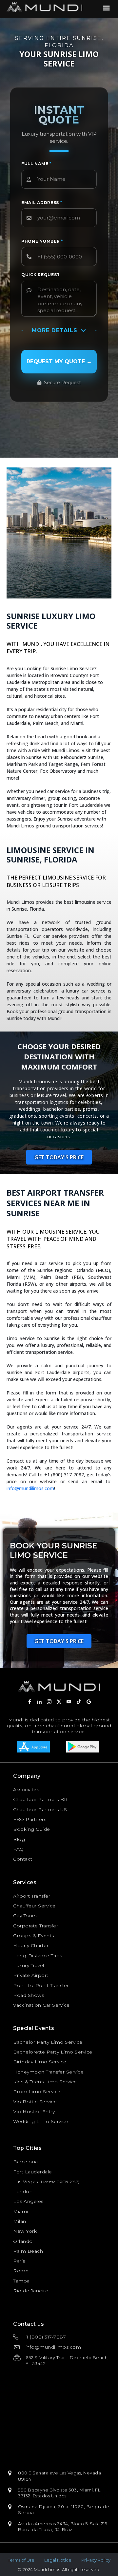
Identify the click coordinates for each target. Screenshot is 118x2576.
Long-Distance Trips (38, 1956)
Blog (19, 1839)
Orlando (23, 2241)
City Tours (25, 1916)
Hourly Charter (31, 1945)
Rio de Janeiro (31, 2291)
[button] (59, 1157)
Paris (19, 2261)
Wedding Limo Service (41, 2121)
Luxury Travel (29, 1965)
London (23, 2191)
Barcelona (26, 2162)
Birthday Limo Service (40, 2062)
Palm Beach (28, 2251)
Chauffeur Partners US (40, 1809)
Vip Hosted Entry (34, 2112)
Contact (23, 1859)
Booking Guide (32, 1829)
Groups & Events (34, 1936)
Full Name (36, 164)
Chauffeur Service (34, 1906)
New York (25, 2231)
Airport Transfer (32, 1896)
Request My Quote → (59, 361)
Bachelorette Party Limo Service (53, 2052)
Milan (20, 2221)
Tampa (21, 2281)
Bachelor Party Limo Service (48, 2042)
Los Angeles (28, 2201)
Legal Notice (58, 2560)
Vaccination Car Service (41, 2005)
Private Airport (31, 1975)
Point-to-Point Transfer (41, 1985)
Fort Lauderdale (33, 2172)
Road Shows (29, 1995)
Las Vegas (26, 2182)
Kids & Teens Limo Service (45, 2082)
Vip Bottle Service (35, 2102)
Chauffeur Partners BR (40, 1799)
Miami (21, 2211)
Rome (21, 2271)
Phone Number (42, 241)
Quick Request (41, 275)
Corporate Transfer (36, 1926)
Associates (26, 1790)
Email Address (42, 203)
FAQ (19, 1849)
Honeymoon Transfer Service (48, 2072)
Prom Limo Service (37, 2092)
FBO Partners (30, 1819)
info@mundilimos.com (30, 1488)
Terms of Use (21, 2560)
